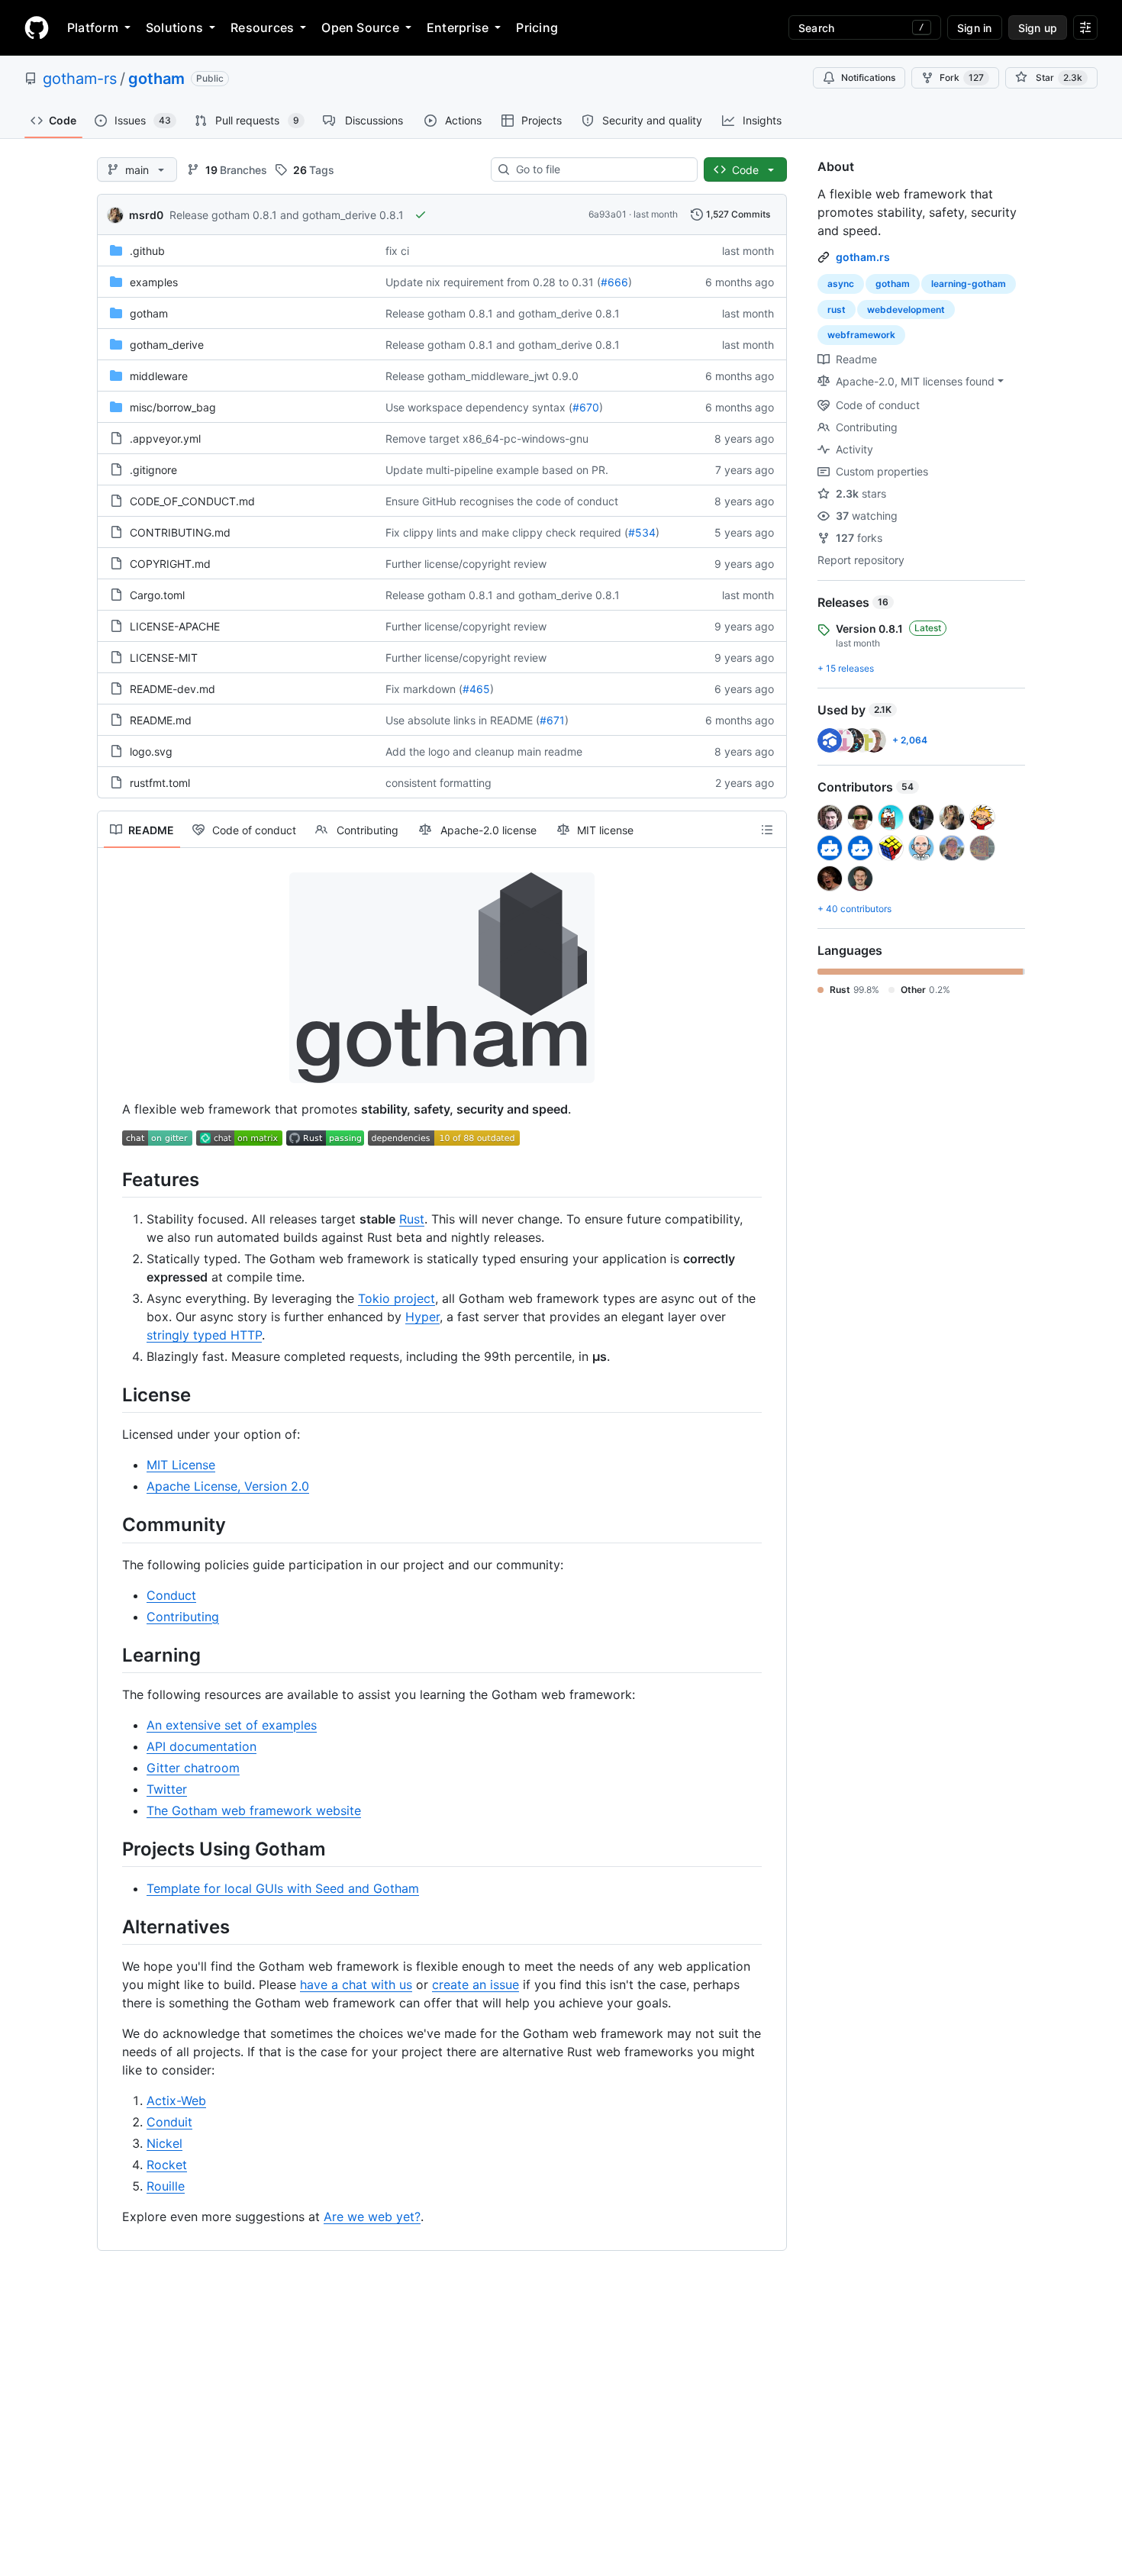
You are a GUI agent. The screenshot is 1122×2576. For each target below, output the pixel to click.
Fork (962, 77)
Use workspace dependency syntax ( (479, 407)
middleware (159, 376)
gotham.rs (863, 257)
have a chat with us (356, 1984)
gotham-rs (80, 79)
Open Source (360, 27)
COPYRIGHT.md (170, 564)
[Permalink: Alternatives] (111, 1926)
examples (154, 282)
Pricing (537, 27)
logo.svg (151, 751)
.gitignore (153, 470)
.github (147, 251)
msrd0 (146, 215)
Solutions (174, 27)
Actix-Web (176, 2100)
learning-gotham (969, 284)
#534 (642, 532)
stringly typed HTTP (204, 1335)
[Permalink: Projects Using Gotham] (111, 1849)
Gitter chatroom (193, 1768)
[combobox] (600, 169)
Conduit (169, 2122)
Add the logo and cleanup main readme (484, 751)
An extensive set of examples (232, 1725)
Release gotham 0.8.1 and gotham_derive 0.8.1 (287, 215)
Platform (93, 27)
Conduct (171, 1595)
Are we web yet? (372, 2217)
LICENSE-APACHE (175, 626)
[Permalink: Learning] (111, 1655)
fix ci (397, 251)
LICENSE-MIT (164, 658)
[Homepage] (37, 27)
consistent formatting (438, 783)
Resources (262, 27)
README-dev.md (172, 689)
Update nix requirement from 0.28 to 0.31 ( (493, 282)
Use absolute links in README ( (463, 720)
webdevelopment (906, 310)
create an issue (476, 1984)
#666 (614, 282)
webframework (861, 335)
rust (837, 310)
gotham (156, 79)
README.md (161, 720)
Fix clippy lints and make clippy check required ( (507, 532)
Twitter (167, 1789)
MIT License (181, 1465)
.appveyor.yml (165, 438)
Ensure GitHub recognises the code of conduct (502, 501)
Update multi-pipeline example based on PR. (497, 470)
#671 (552, 720)
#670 (586, 407)
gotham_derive (167, 345)
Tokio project (397, 1298)
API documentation (202, 1746)
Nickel (164, 2143)
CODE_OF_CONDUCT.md (192, 501)
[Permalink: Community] (111, 1525)
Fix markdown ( (424, 689)
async (841, 284)
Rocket (167, 2165)
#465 (476, 689)
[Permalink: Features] (111, 1179)
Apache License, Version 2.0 (228, 1486)
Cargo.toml (157, 595)
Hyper (422, 1317)
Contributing (183, 1617)
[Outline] (767, 830)
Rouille (166, 2186)
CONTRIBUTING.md (180, 532)
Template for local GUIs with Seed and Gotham (283, 1888)
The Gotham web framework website (254, 1810)
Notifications (868, 77)
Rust (412, 1219)
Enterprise (458, 27)
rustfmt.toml (160, 783)
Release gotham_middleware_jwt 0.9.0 (482, 376)
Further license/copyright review (466, 564)
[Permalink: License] (111, 1394)
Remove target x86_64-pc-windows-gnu (487, 438)
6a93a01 (608, 214)
